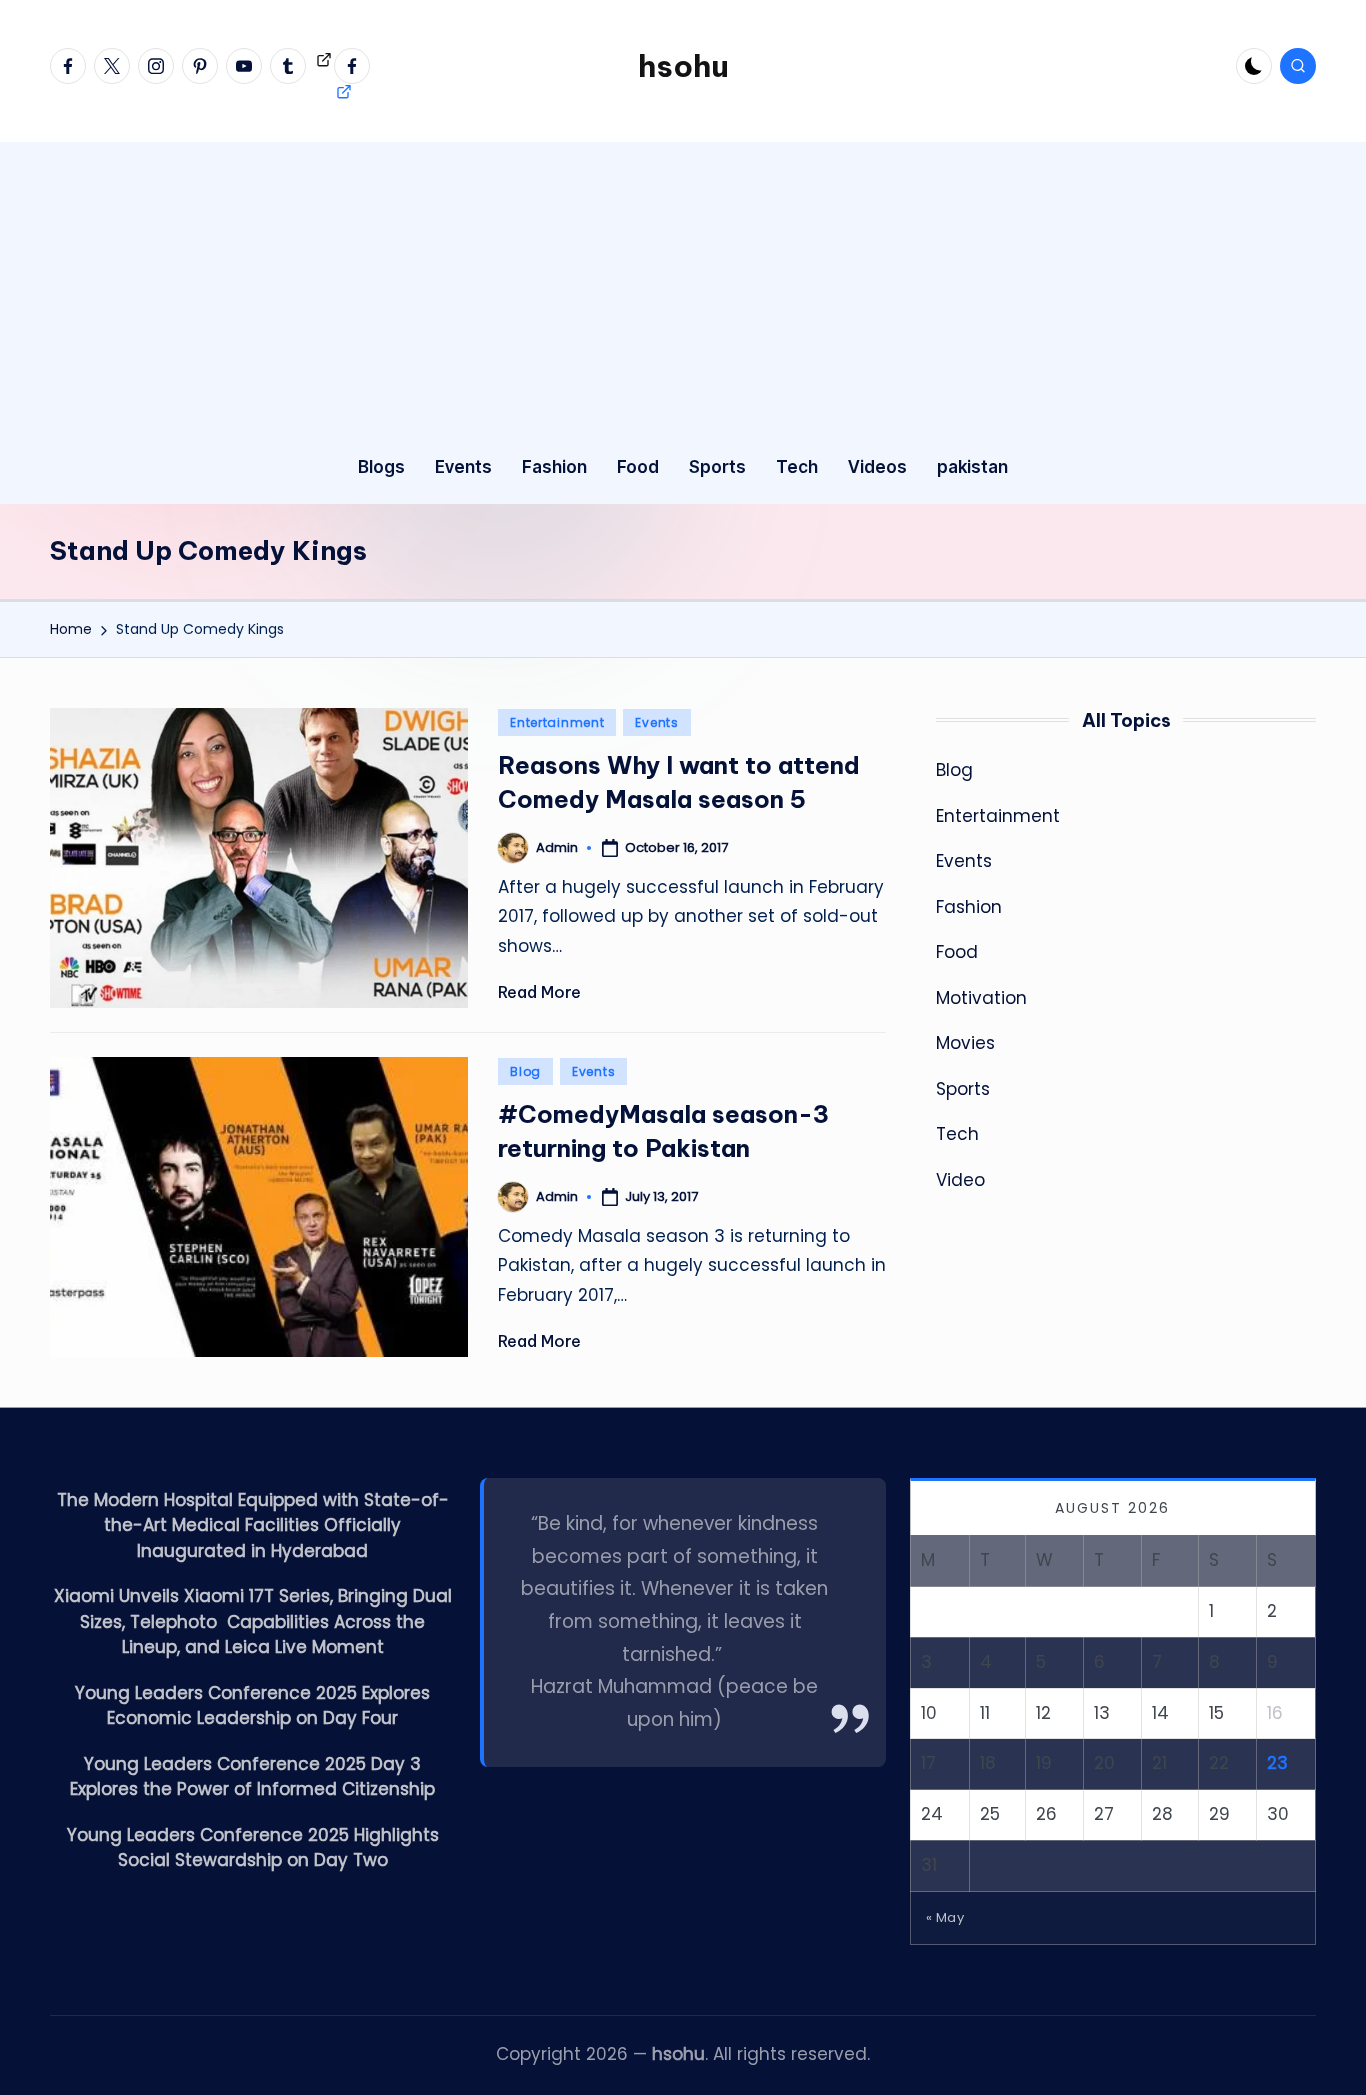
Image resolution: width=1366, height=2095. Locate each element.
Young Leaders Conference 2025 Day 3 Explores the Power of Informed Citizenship (252, 1777)
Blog (525, 1071)
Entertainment (557, 722)
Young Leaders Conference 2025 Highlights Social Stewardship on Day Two (253, 1848)
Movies (965, 1043)
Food (957, 952)
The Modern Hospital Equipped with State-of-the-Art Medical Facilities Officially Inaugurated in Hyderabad (253, 1525)
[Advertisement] (683, 282)
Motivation (981, 998)
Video (960, 1180)
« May (945, 1917)
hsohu (683, 66)
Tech (957, 1134)
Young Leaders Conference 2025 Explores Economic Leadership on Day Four (252, 1706)
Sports (963, 1089)
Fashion (969, 907)
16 (1275, 1713)
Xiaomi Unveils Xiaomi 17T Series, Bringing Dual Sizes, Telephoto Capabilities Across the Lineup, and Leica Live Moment (253, 1621)
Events (656, 722)
